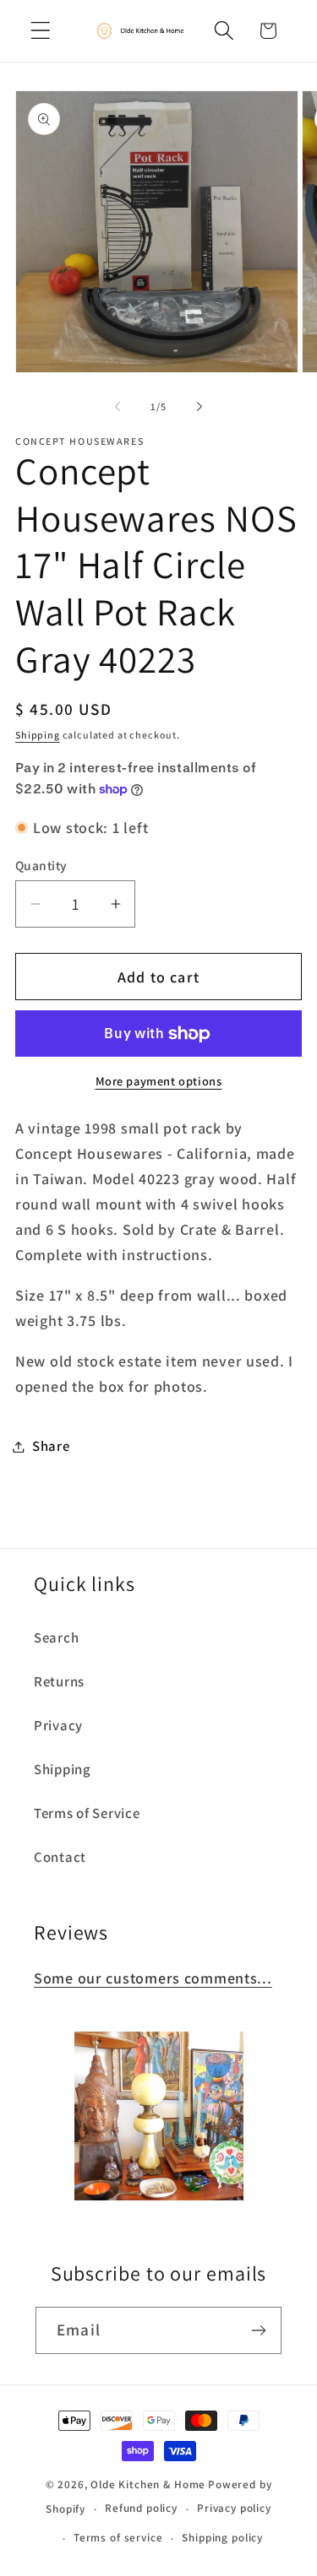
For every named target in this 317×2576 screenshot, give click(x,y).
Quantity (41, 865)
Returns (59, 1681)
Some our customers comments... (153, 1978)
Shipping (38, 735)
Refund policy (141, 2508)
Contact (60, 1857)
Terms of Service (87, 1813)
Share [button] (51, 1446)
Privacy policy (234, 2508)
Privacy (58, 1725)
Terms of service (118, 2538)
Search (56, 1637)
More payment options (159, 1081)
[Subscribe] (258, 2330)
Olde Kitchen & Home (148, 2484)
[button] (41, 31)
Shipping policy (222, 2538)
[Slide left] (118, 407)
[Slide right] (199, 407)
